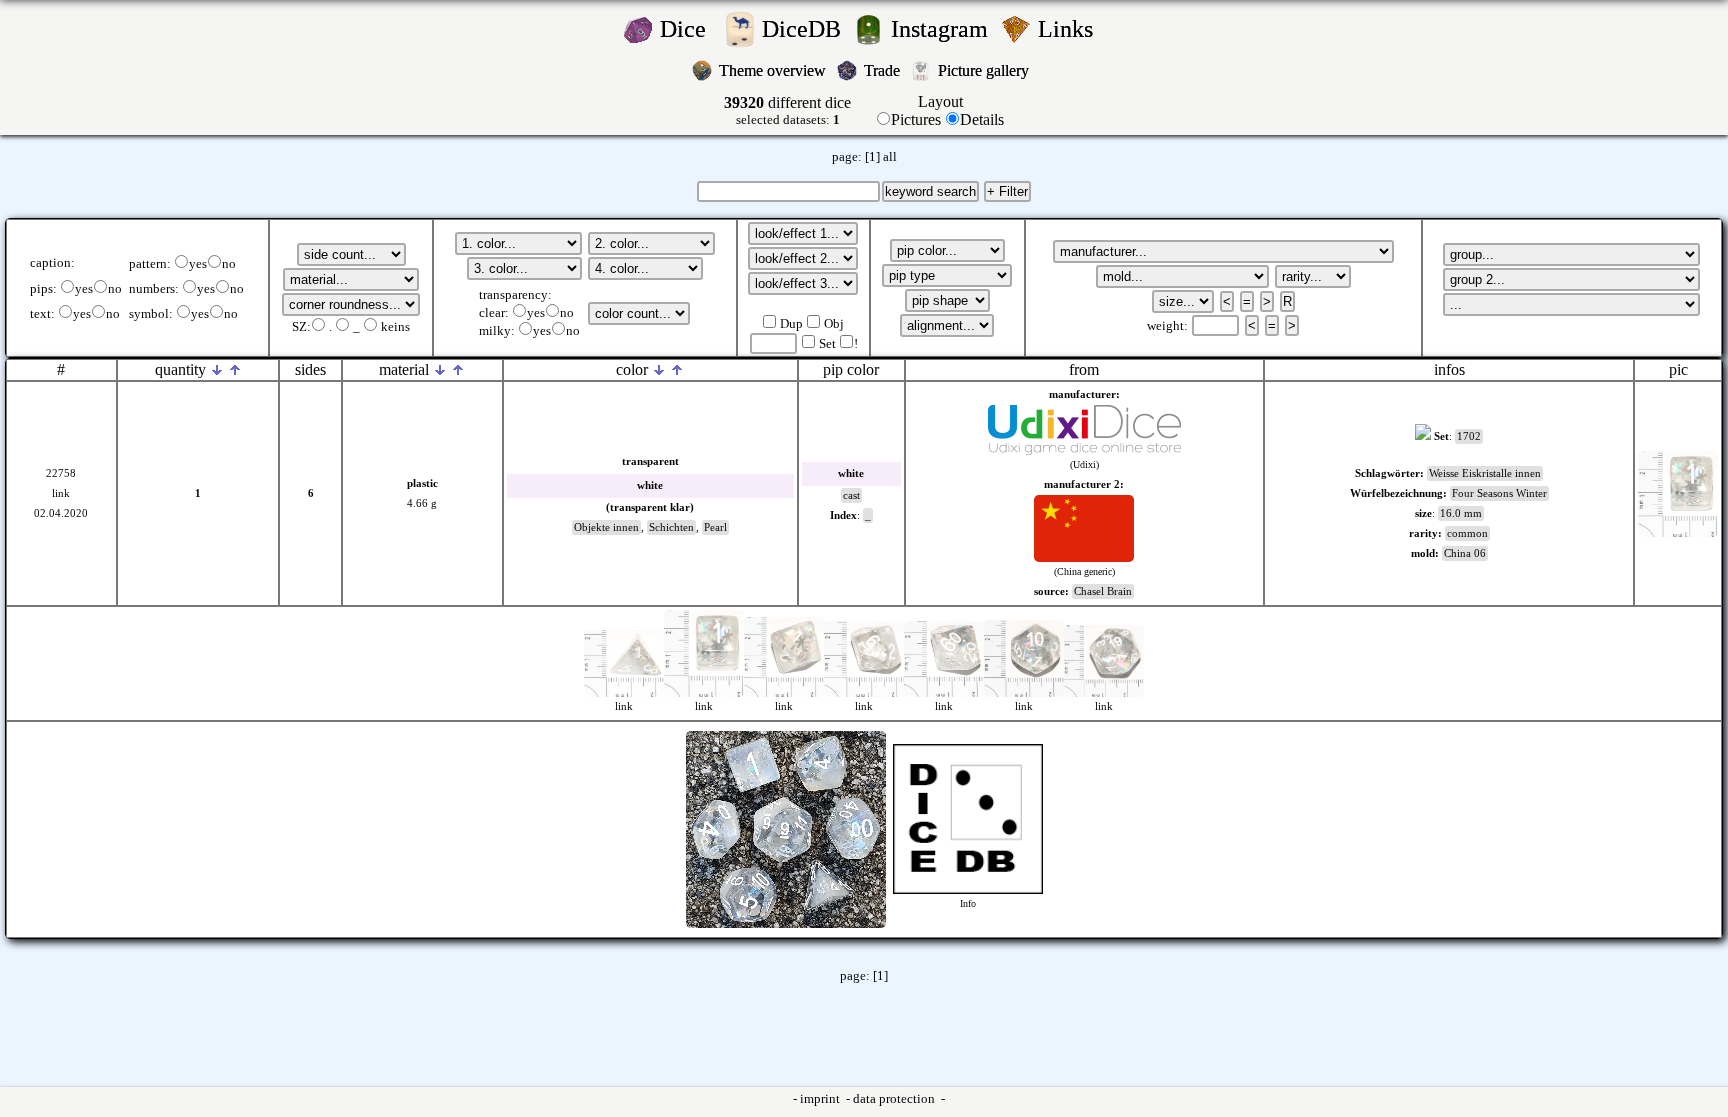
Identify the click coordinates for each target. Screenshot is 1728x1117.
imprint (821, 1099)
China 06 (1465, 553)
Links (1071, 29)
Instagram (942, 29)
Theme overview (774, 70)
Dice (689, 29)
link (61, 493)
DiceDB (804, 29)
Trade (884, 70)
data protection (895, 1099)
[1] (872, 157)
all (890, 157)
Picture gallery (987, 70)
